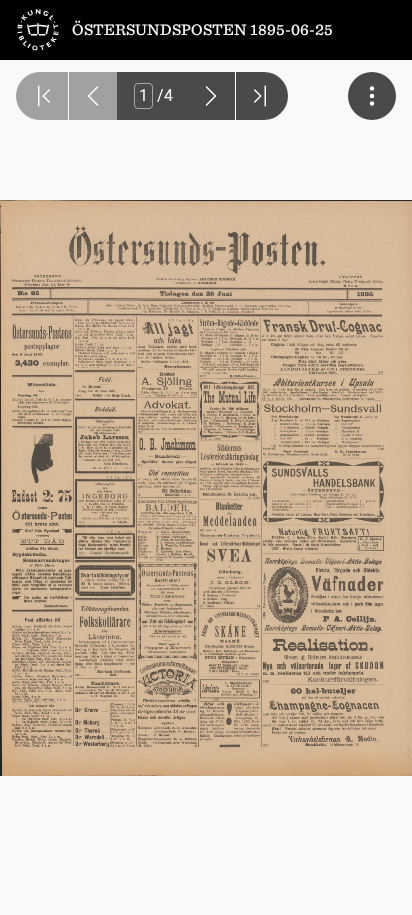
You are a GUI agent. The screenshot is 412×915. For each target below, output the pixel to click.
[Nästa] (211, 96)
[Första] (42, 96)
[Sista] (262, 96)
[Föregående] (93, 96)
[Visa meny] (372, 96)
